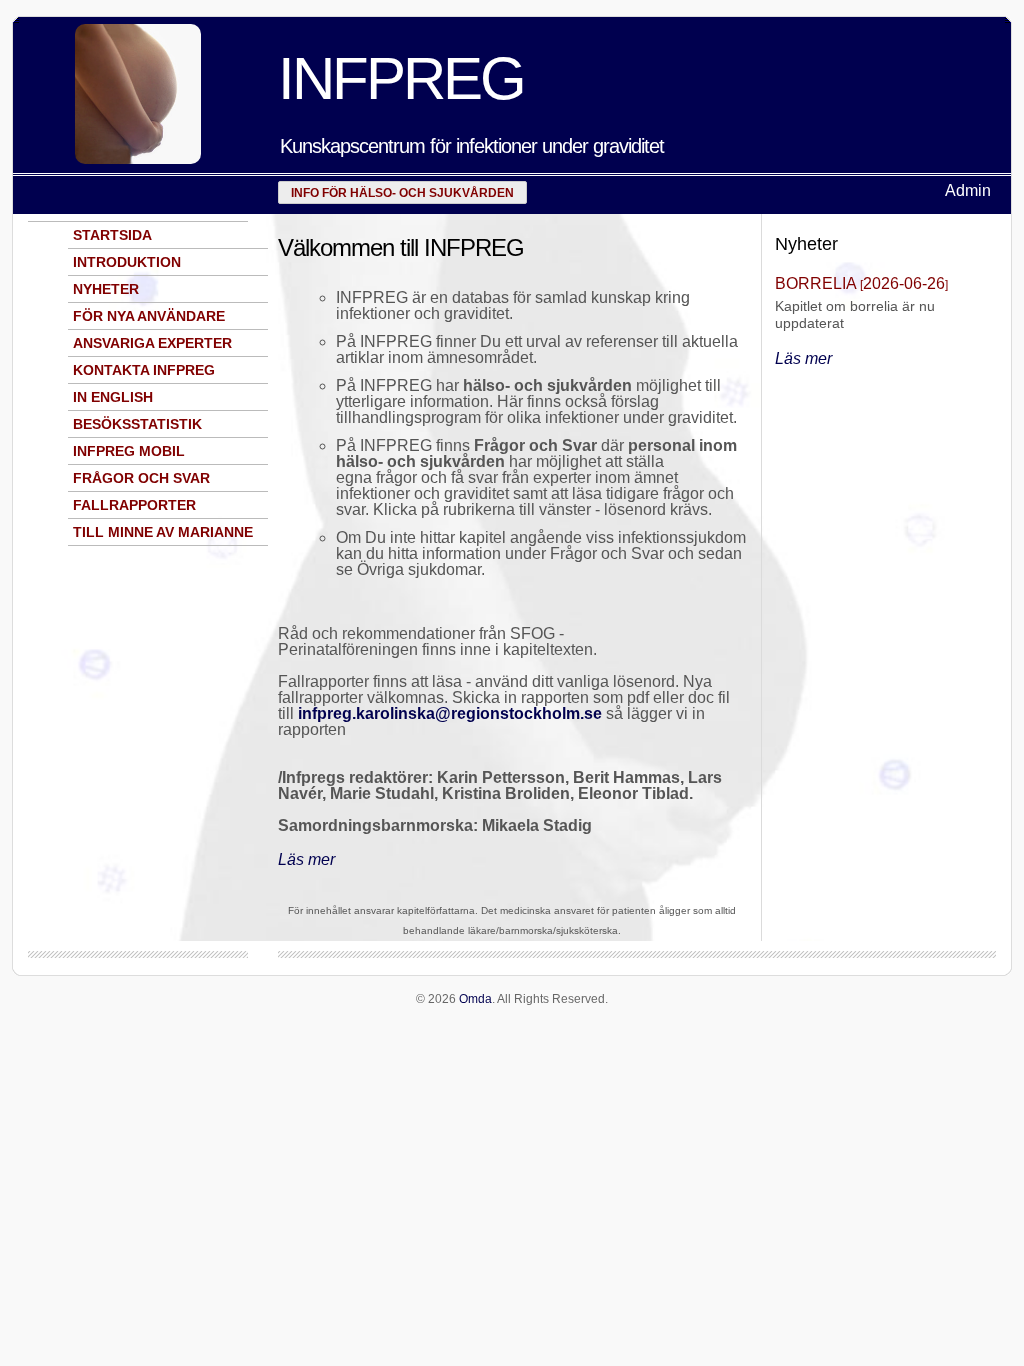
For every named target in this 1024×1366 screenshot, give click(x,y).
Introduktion (127, 262)
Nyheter (106, 289)
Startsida (112, 235)
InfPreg (401, 78)
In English (113, 397)
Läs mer (306, 859)
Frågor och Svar (141, 478)
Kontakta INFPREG (144, 370)
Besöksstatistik (137, 424)
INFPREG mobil (129, 451)
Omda (475, 999)
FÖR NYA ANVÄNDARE (149, 316)
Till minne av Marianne (163, 532)
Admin (968, 190)
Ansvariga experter (152, 343)
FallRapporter (134, 505)
